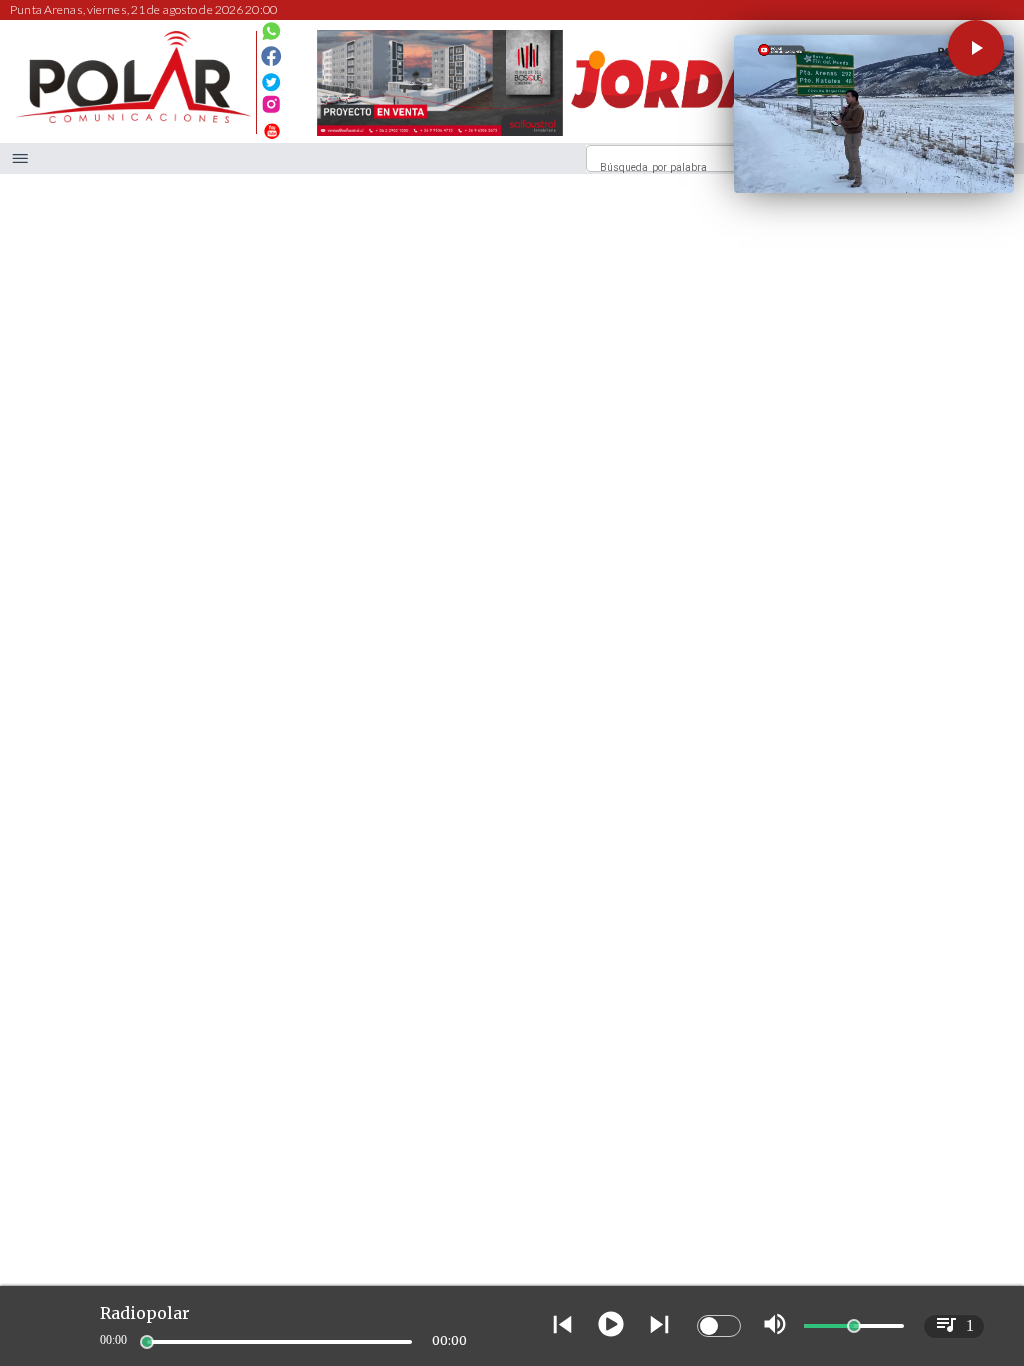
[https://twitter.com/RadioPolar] (271, 76)
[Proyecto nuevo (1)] (688, 135)
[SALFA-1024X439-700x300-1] (440, 135)
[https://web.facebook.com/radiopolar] (271, 56)
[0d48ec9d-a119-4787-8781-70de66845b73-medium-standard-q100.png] (133, 119)
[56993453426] (271, 35)
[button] (976, 48)
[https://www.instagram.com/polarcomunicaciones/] (271, 107)
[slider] (147, 1342)
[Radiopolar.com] (20, 158)
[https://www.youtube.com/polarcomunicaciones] (271, 128)
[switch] (719, 1326)
